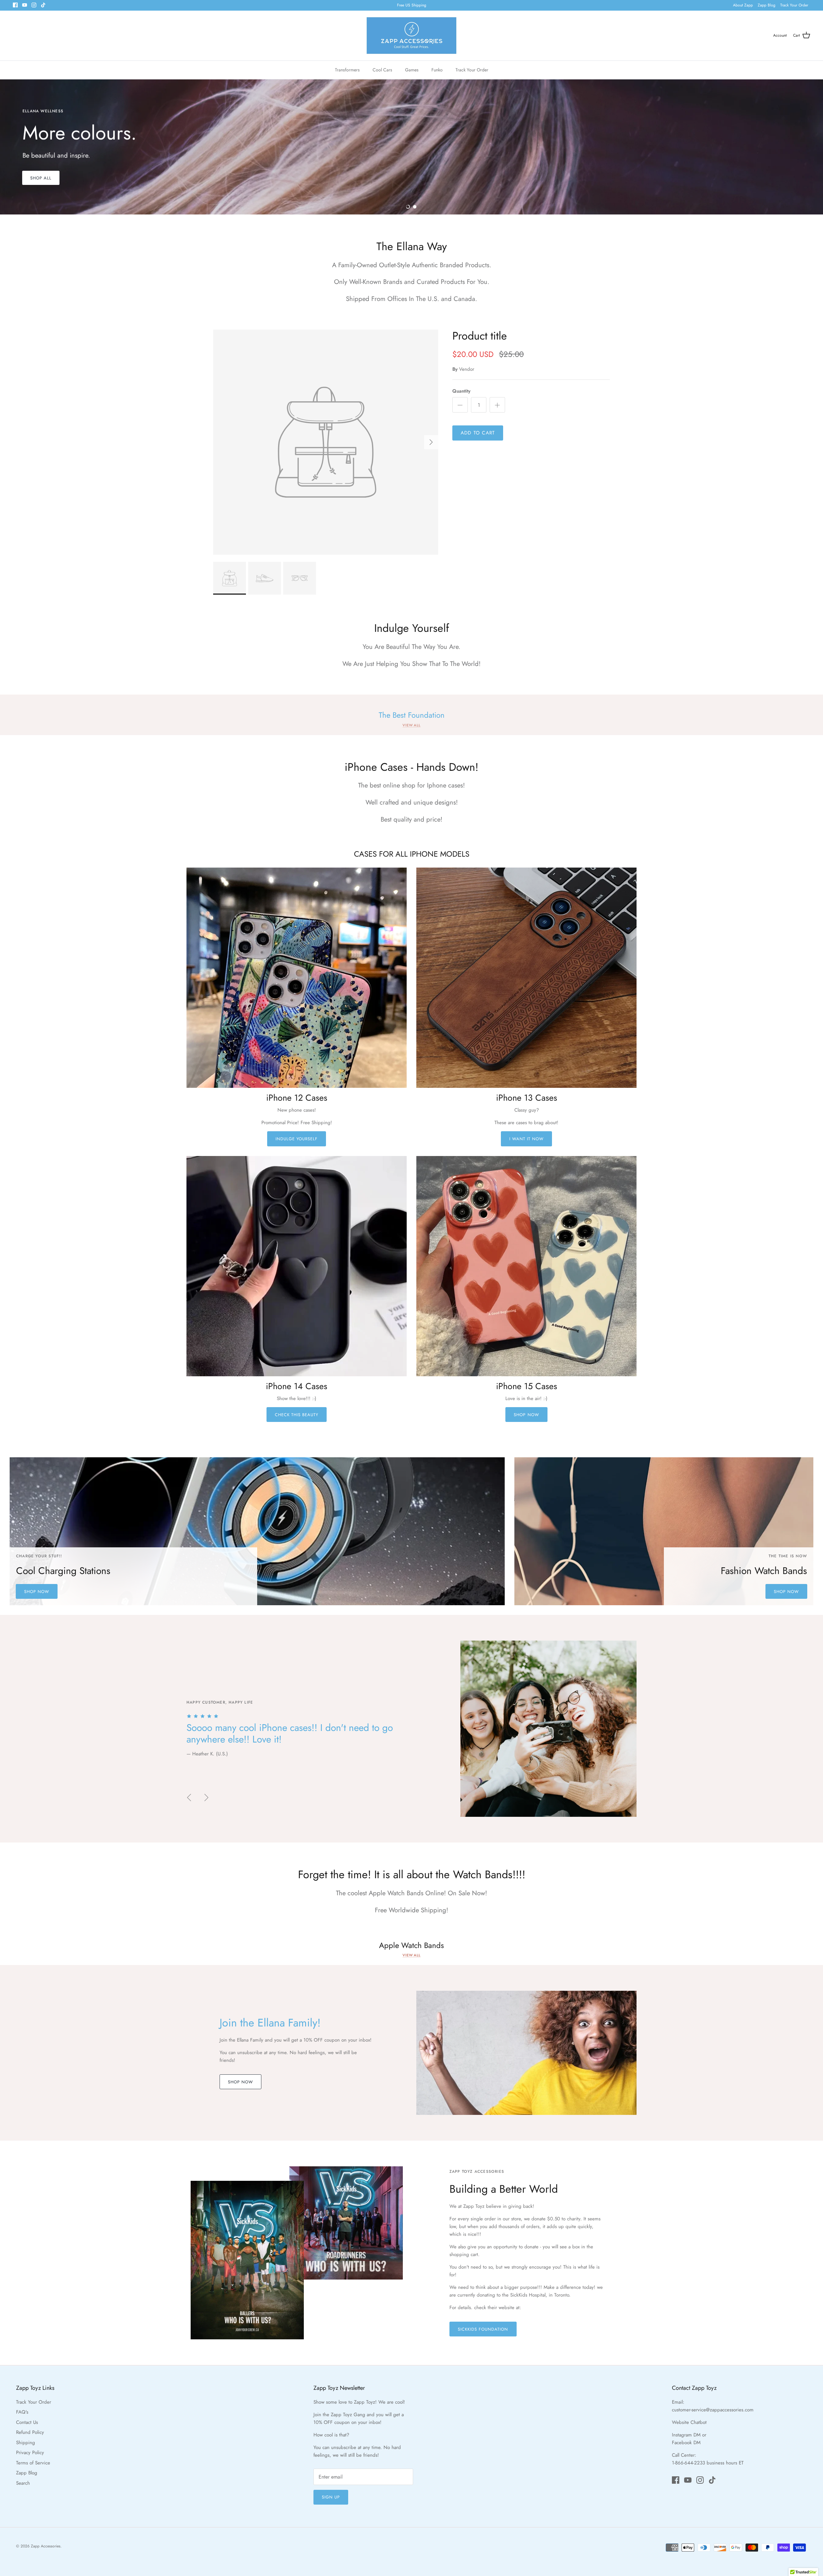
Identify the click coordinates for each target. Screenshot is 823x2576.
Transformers (347, 70)
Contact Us (27, 2422)
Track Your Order (794, 5)
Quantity (461, 391)
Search (23, 2483)
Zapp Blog (767, 5)
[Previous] (189, 1798)
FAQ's (22, 2412)
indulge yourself (297, 1139)
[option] (411, 147)
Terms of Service (33, 2463)
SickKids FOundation (483, 2329)
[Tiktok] (43, 5)
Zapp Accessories (46, 2546)
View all (411, 725)
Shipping (26, 2443)
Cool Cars (382, 70)
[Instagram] (34, 5)
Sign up (331, 2497)
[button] (408, 207)
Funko (437, 70)
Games (412, 70)
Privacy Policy (30, 2453)
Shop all (41, 183)
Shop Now (526, 1415)
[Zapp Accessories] (411, 36)
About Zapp (743, 5)
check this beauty (297, 1415)
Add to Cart (478, 433)
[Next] (431, 442)
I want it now (527, 1139)
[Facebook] (15, 5)
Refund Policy (30, 2432)
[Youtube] (25, 5)
